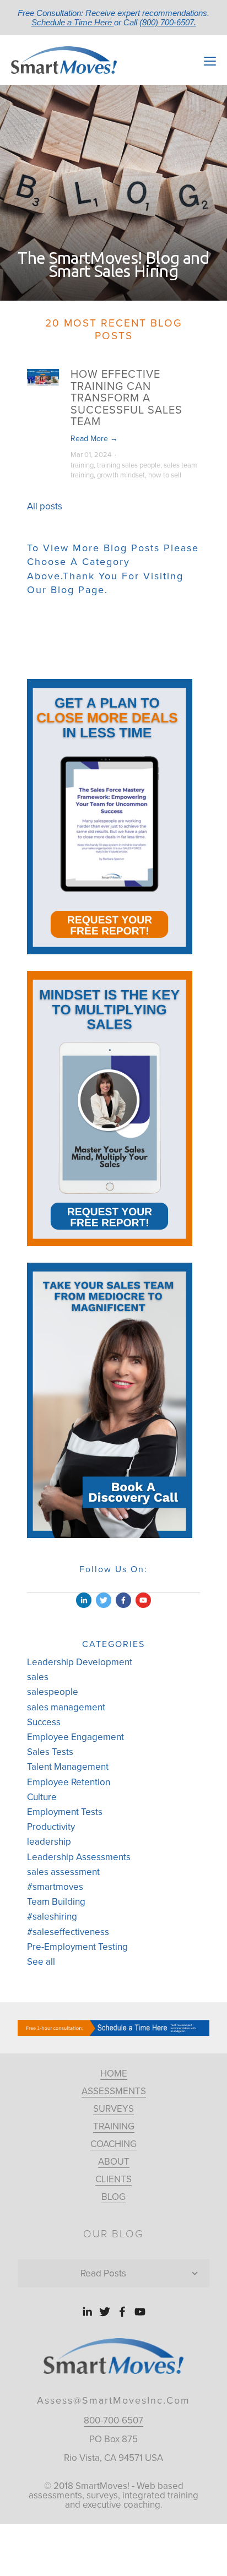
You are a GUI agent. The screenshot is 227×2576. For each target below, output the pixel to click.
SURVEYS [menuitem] (113, 2109)
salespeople (53, 1692)
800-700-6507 (113, 2420)
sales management (66, 1707)
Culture (42, 1797)
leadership (49, 1842)
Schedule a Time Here (73, 22)
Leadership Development (80, 1662)
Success (44, 1722)
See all (41, 1962)
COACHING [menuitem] (113, 2144)
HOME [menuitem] (114, 2074)
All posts (45, 506)
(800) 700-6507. (168, 22)
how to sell (165, 475)
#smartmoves (55, 1887)
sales (38, 1677)
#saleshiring (52, 1917)
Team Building (56, 1902)
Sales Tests (50, 1752)
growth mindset (121, 475)
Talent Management (68, 1767)
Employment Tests (65, 1812)
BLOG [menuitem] (113, 2197)
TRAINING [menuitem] (114, 2126)
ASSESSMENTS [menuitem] (114, 2091)
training (82, 465)
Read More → (94, 439)
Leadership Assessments (79, 1857)
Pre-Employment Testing (77, 1947)
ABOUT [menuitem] (114, 2162)
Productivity (51, 1827)
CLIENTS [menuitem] (113, 2179)
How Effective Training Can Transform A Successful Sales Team (126, 398)
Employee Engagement (75, 1737)
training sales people (129, 465)
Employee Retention (69, 1782)
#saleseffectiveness (68, 1932)
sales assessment (63, 1872)
